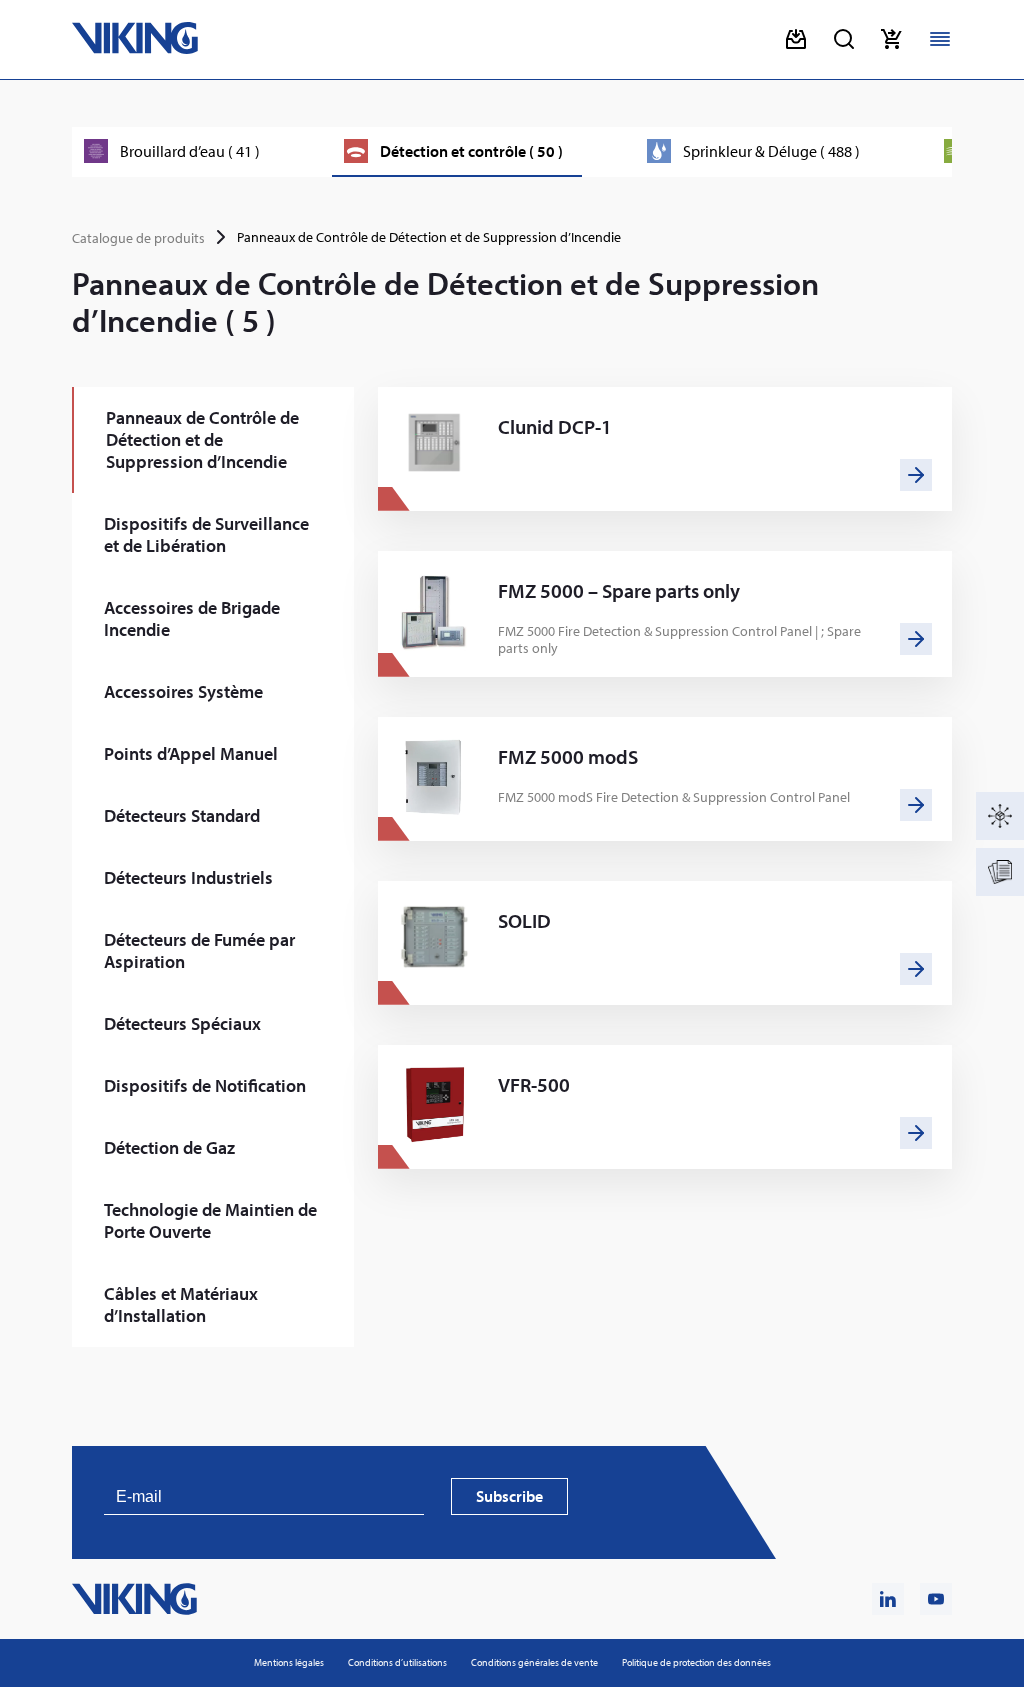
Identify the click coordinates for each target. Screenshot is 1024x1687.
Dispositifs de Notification (205, 1085)
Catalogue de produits (138, 238)
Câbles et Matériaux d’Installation (181, 1304)
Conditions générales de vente (534, 1662)
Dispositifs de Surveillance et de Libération (206, 534)
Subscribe (509, 1496)
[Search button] (844, 39)
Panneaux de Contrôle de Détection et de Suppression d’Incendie (202, 439)
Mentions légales (289, 1662)
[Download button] (796, 39)
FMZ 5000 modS (568, 757)
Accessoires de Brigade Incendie (192, 618)
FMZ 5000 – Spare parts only (619, 591)
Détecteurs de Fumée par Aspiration (199, 950)
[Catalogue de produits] (1000, 816)
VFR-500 (534, 1085)
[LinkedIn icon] (888, 1599)
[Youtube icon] (936, 1599)
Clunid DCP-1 (555, 427)
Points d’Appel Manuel (191, 753)
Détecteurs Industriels (188, 877)
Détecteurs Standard (182, 815)
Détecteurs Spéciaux (182, 1023)
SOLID (524, 921)
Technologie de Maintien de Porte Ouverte (210, 1220)
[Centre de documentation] (1000, 872)
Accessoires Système (183, 691)
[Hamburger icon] (940, 39)
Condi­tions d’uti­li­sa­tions (397, 1662)
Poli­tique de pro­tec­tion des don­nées (696, 1662)
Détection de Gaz (169, 1147)
